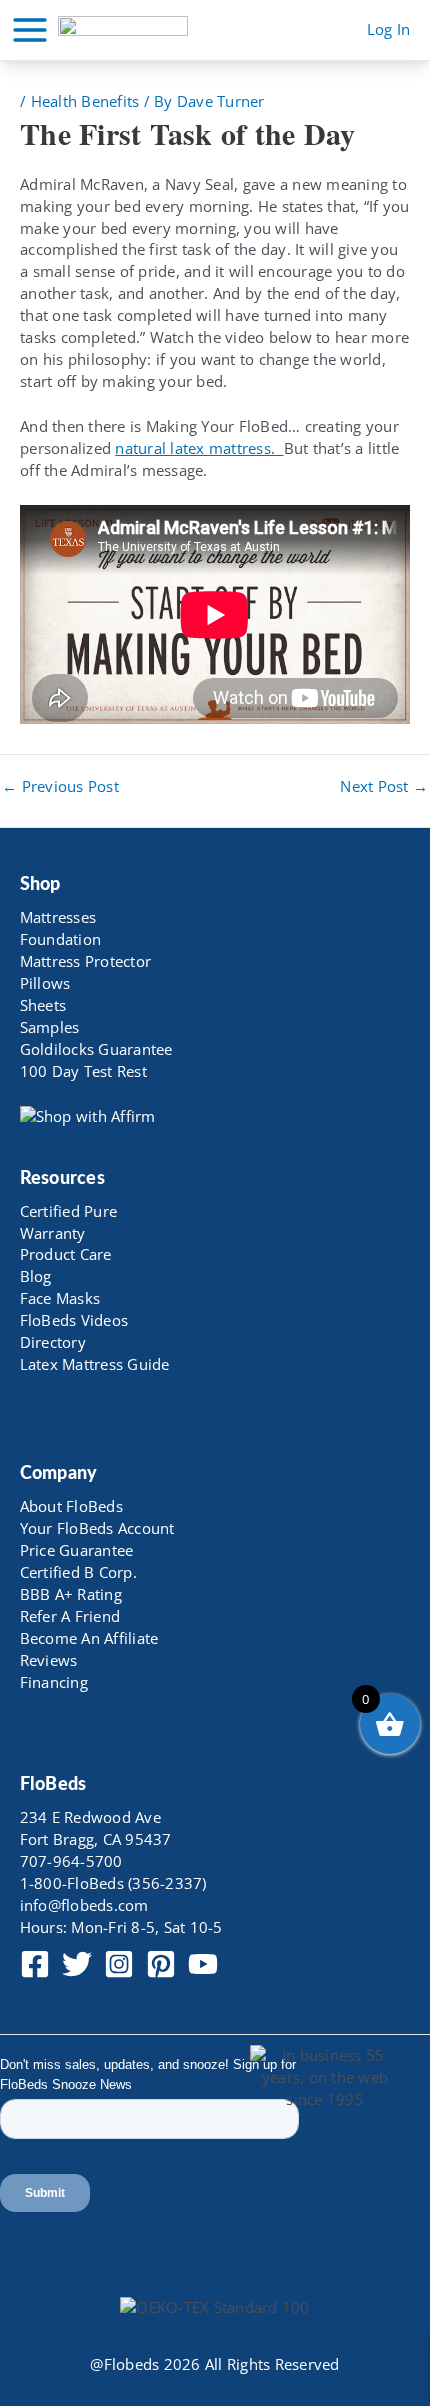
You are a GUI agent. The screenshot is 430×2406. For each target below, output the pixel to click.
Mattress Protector (86, 961)
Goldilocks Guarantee (96, 1049)
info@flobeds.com (84, 1905)
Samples (50, 1027)
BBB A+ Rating (71, 1594)
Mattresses (58, 917)
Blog (36, 1276)
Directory (53, 1342)
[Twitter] (77, 1964)
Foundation (61, 939)
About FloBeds (71, 1506)
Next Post (384, 786)
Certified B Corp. (78, 1572)
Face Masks (60, 1298)
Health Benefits (85, 101)
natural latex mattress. (199, 448)
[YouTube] (203, 1964)
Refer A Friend (70, 1616)
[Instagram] (119, 1964)
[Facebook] (35, 1964)
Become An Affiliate (89, 1638)
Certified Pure (69, 1211)
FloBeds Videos (74, 1320)
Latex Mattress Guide (95, 1364)
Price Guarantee (77, 1550)
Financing (54, 1682)
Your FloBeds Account (97, 1528)
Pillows (45, 983)
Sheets (43, 1005)
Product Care (66, 1254)
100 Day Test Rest (83, 1071)
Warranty (53, 1233)
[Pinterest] (161, 1964)
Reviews (49, 1660)
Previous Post (60, 786)
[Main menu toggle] (30, 30)
